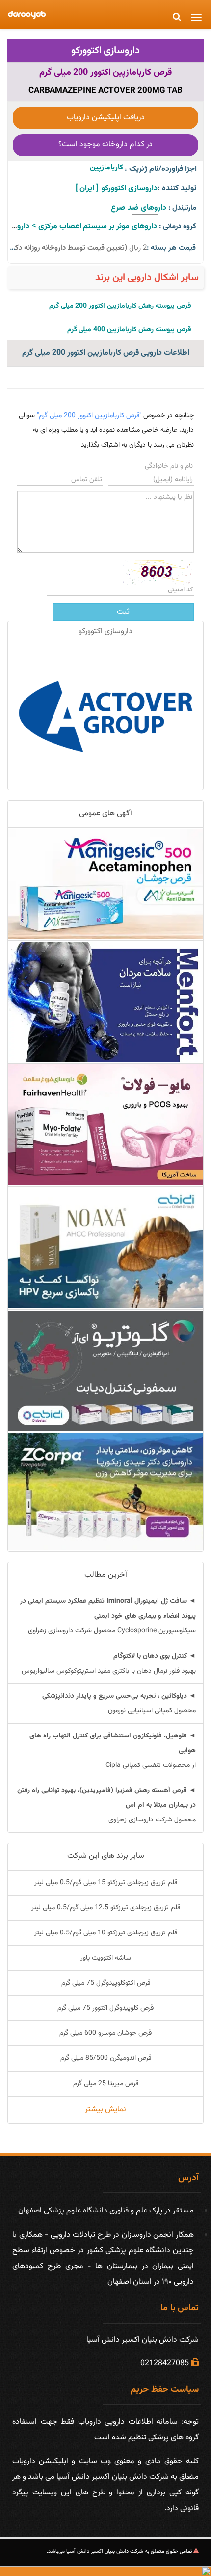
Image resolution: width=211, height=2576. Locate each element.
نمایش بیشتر (105, 2110)
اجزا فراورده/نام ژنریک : (161, 169)
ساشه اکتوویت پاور (106, 1958)
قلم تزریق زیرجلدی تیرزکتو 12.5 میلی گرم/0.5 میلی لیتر (106, 1908)
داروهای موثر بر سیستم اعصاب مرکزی (98, 227)
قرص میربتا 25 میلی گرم (106, 2084)
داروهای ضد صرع (139, 208)
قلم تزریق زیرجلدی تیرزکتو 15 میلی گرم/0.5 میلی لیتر (106, 1883)
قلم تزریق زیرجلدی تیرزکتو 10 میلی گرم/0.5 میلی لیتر (106, 1933)
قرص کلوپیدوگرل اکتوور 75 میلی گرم (105, 2008)
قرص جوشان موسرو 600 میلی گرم (105, 2033)
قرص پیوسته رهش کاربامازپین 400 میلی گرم (129, 330)
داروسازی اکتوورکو (106, 51)
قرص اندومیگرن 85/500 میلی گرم (106, 2058)
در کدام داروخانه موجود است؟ (105, 145)
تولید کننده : (177, 188)
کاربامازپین (105, 168)
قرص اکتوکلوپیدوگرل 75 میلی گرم (106, 1983)
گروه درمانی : (178, 227)
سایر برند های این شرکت (106, 1856)
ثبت (123, 612)
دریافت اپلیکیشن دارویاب (106, 118)
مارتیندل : (182, 208)
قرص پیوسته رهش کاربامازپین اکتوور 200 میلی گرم (120, 306)
